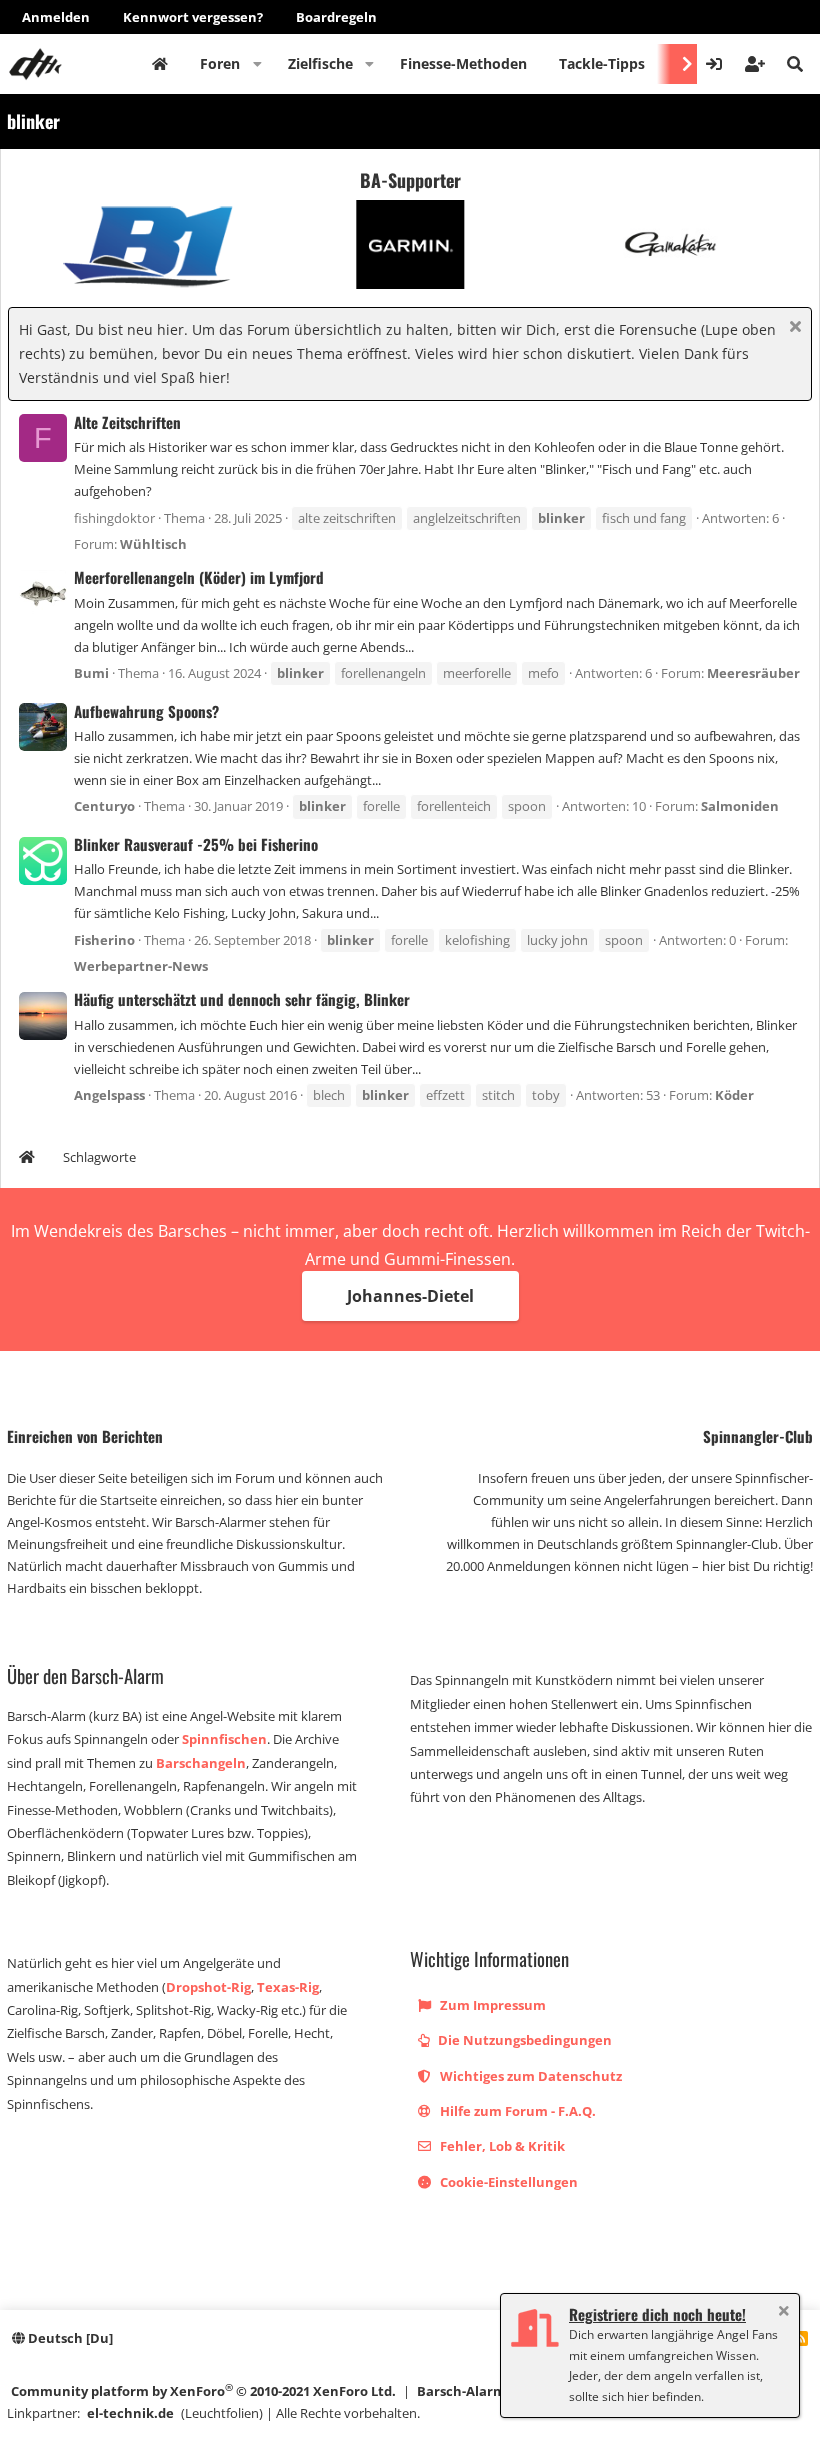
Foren (220, 63)
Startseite (160, 64)
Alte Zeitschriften (127, 422)
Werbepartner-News (141, 966)
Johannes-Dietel (410, 1296)
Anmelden (56, 17)
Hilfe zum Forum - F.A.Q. (516, 2111)
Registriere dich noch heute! (657, 2314)
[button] (257, 64)
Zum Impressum (491, 2005)
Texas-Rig (288, 1987)
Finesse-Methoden (463, 63)
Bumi (91, 673)
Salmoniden (740, 806)
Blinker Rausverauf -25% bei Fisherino (196, 844)
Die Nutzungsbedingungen (523, 2040)
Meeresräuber (753, 673)
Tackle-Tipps (602, 63)
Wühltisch (153, 544)
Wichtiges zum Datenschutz (529, 2076)
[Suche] (795, 64)
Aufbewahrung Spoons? (146, 711)
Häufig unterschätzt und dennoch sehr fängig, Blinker (242, 999)
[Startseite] (27, 1159)
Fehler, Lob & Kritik (501, 2146)
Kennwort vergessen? (193, 17)
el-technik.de (130, 2413)
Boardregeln (336, 17)
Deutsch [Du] (69, 2338)
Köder (734, 1095)
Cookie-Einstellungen (507, 2182)
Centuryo (104, 806)
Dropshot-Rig (208, 1987)
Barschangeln (201, 1763)
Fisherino (104, 940)
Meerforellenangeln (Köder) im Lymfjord (199, 577)
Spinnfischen (224, 1739)
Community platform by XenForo (203, 2390)
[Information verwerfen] (792, 328)
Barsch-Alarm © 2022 (484, 2391)
